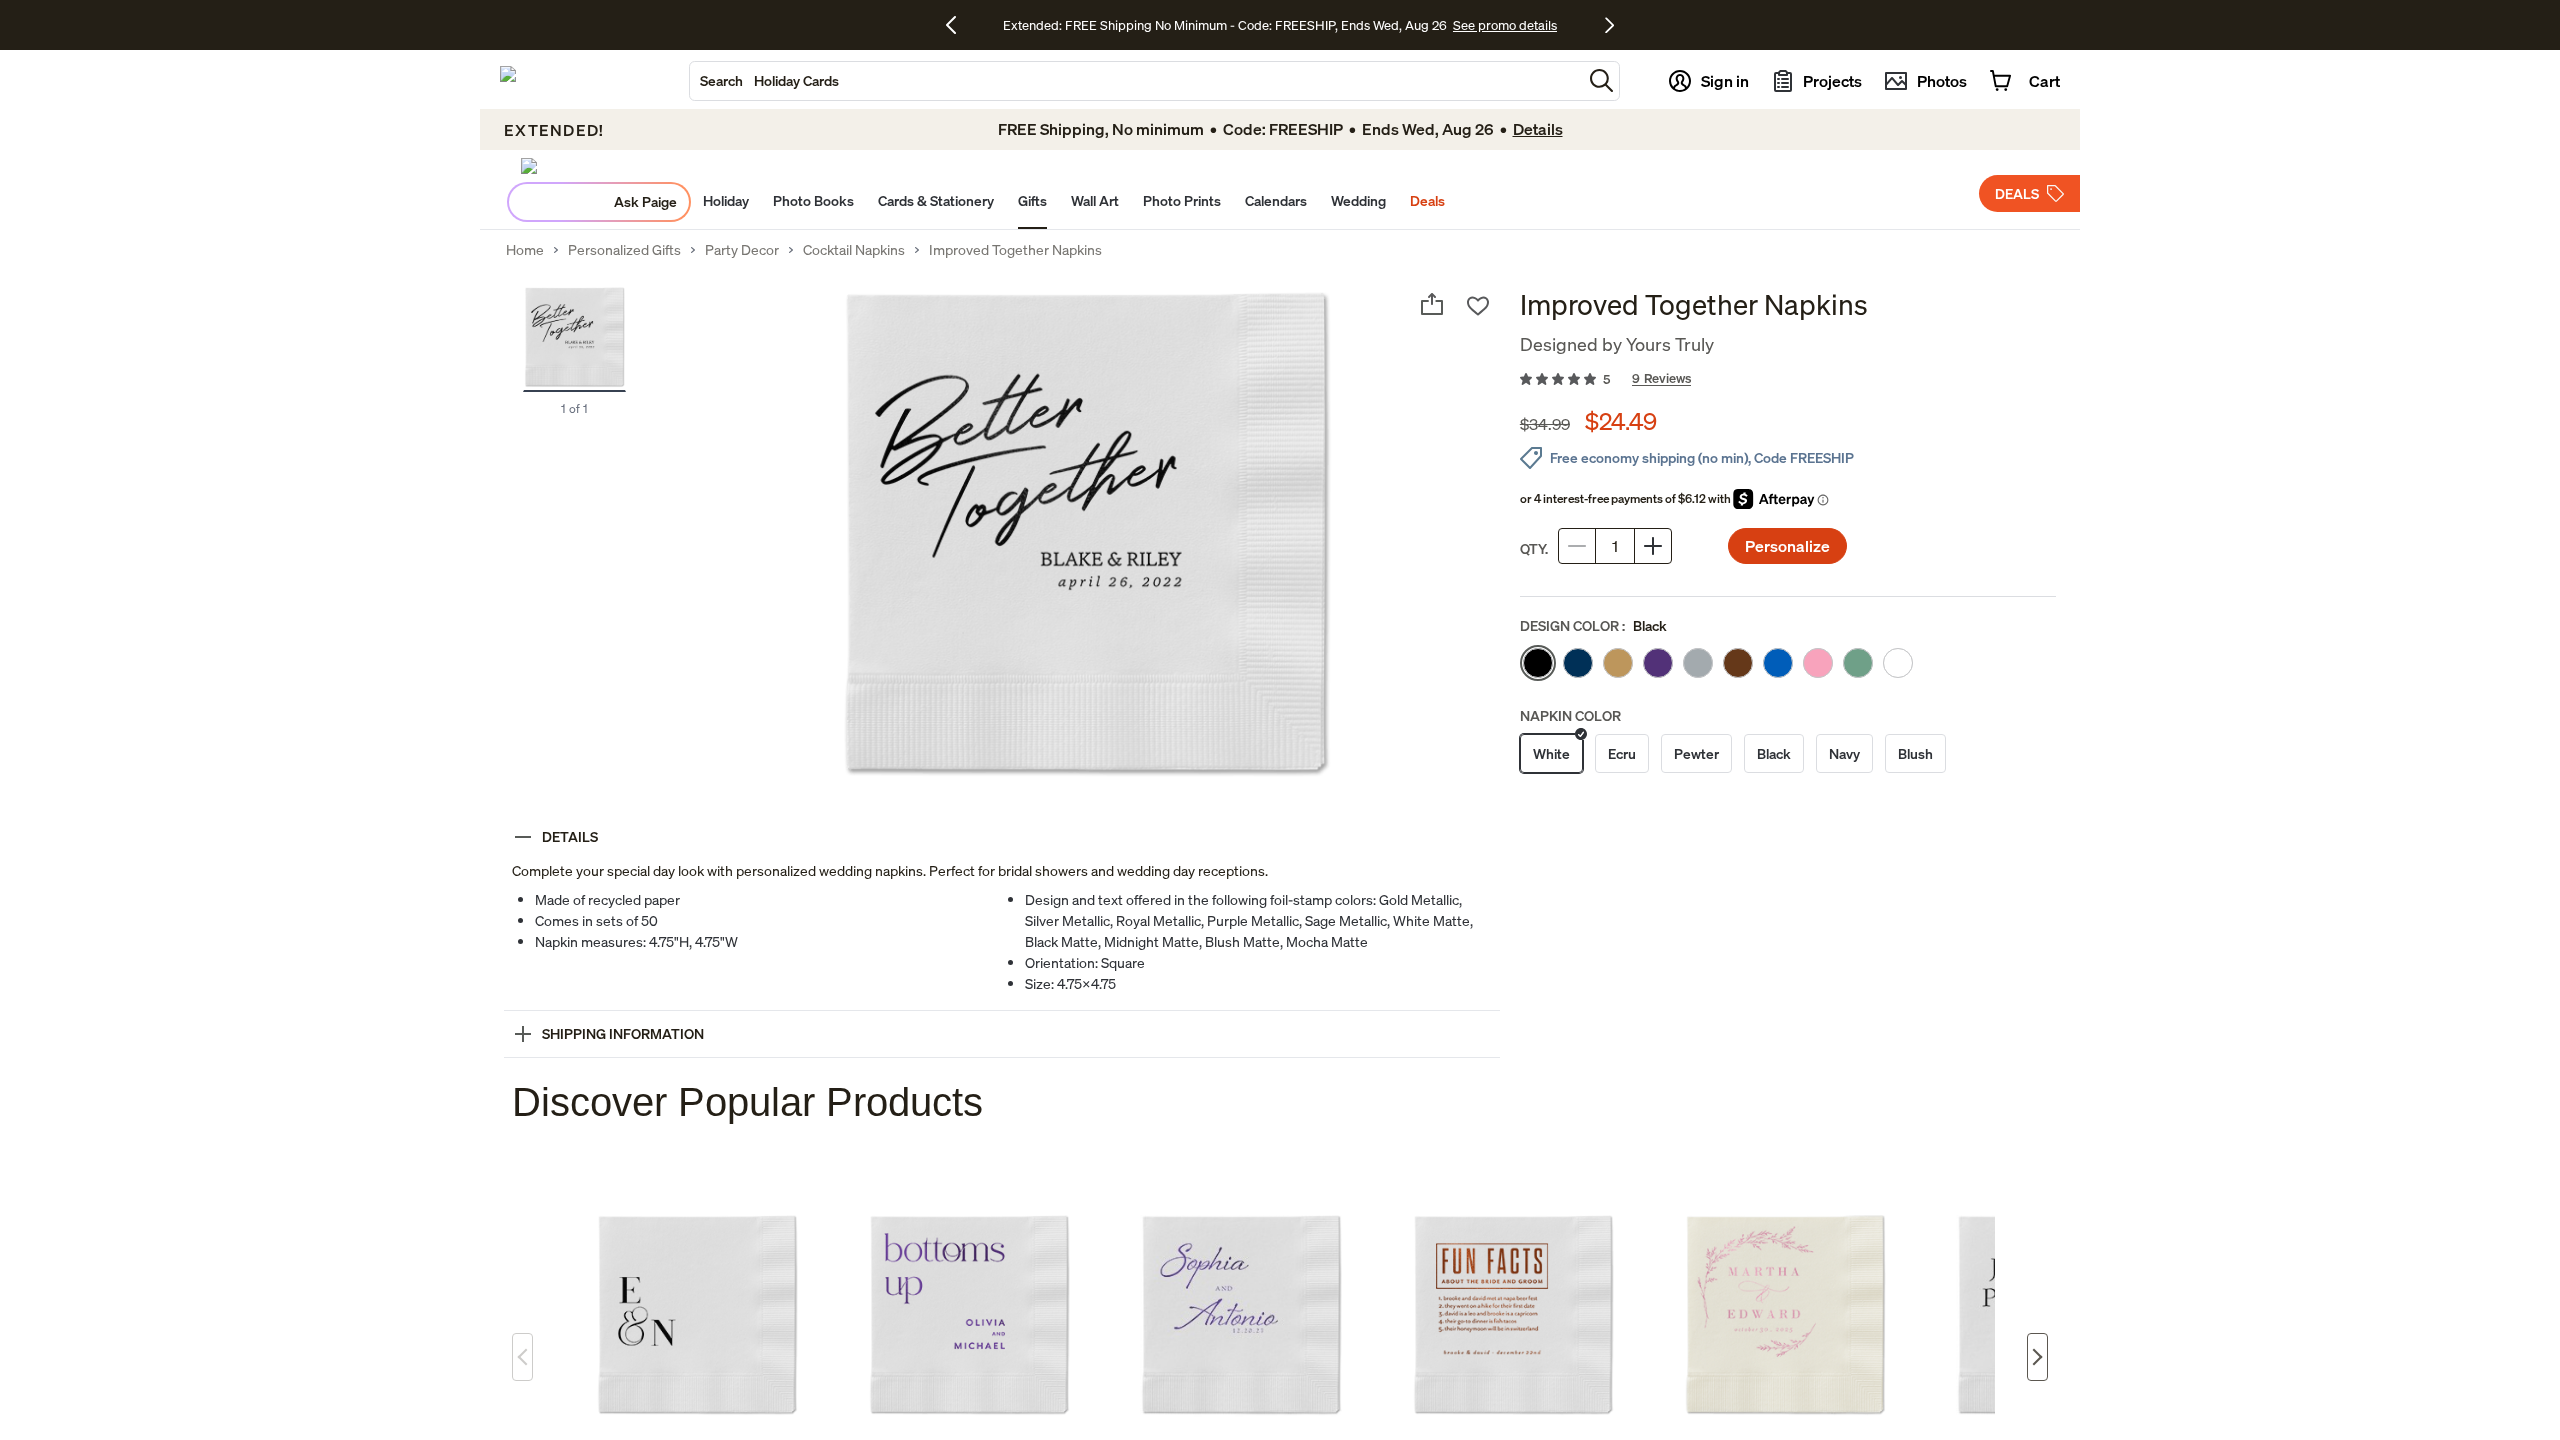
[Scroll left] (522, 1357)
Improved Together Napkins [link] (1015, 250)
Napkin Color (1570, 715)
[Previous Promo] (958, 25)
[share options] (1432, 304)
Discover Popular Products (747, 1102)
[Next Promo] (1609, 25)
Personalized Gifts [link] (624, 250)
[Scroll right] (2037, 1357)
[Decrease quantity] (1577, 546)
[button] (1601, 80)
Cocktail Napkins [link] (854, 250)
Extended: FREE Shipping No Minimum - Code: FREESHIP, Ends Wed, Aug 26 (1225, 25)
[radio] (1538, 663)
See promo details (1505, 25)
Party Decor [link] (742, 250)
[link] (1788, 380)
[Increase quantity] (1653, 546)
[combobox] (1136, 81)
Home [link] (525, 250)
